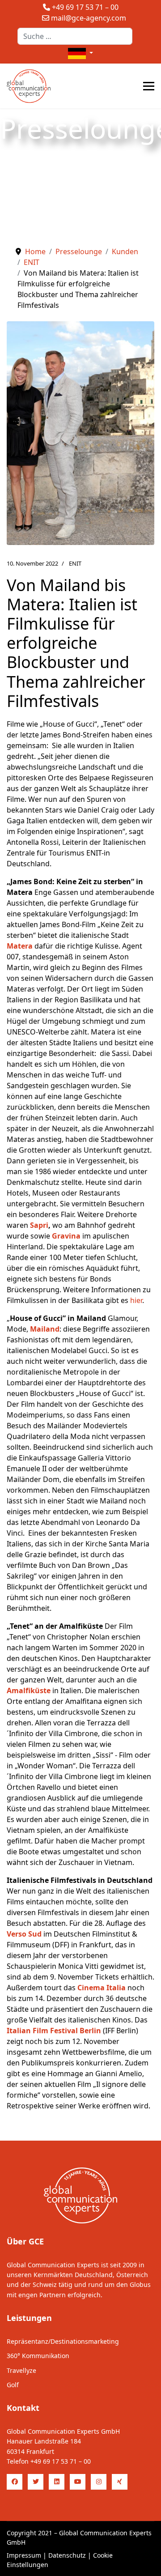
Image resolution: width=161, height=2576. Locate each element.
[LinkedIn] (57, 2482)
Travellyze (21, 2370)
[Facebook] (15, 2482)
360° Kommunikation (38, 2356)
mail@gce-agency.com (89, 18)
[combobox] (75, 36)
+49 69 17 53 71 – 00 (85, 7)
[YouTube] (78, 2482)
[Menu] (149, 86)
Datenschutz (67, 2555)
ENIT (75, 563)
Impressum (24, 2555)
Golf (13, 2385)
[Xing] (120, 2482)
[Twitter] (36, 2482)
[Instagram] (99, 2482)
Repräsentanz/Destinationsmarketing (63, 2341)
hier (136, 1300)
